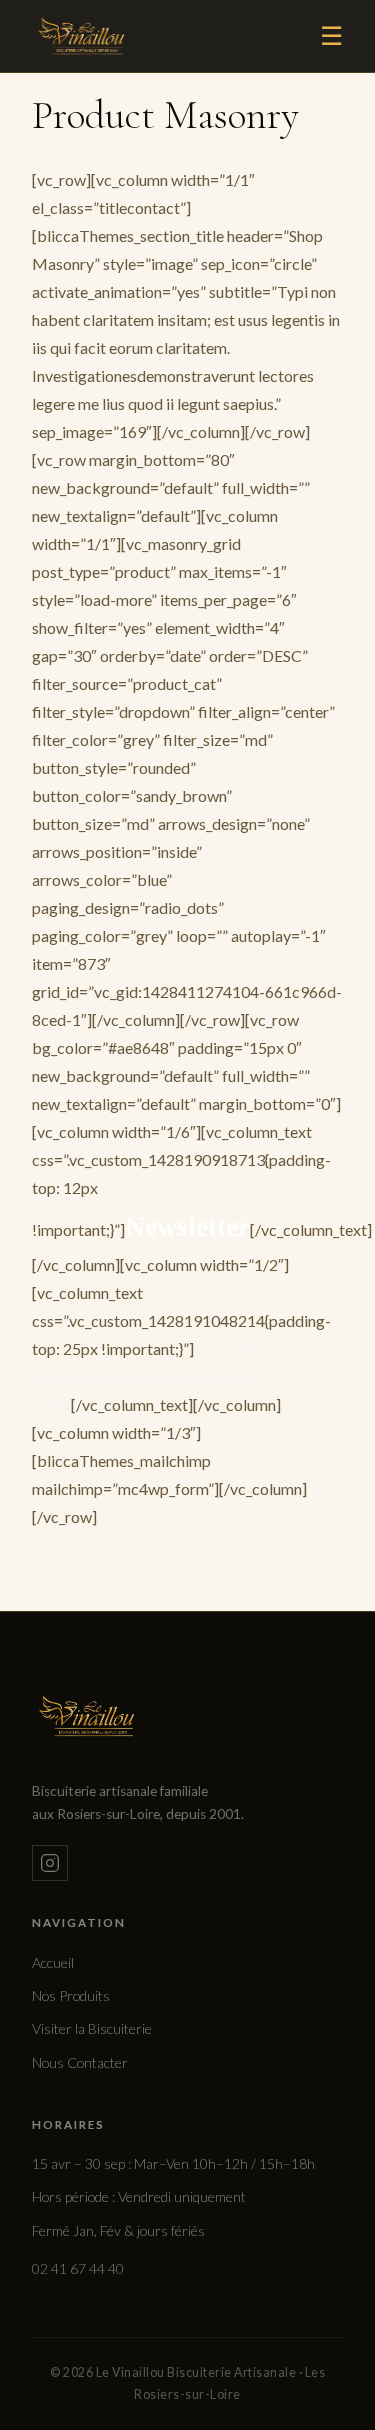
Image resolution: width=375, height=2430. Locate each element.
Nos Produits (71, 1995)
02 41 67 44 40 (78, 2268)
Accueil (53, 1962)
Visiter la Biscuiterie (92, 2028)
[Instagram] (50, 1863)
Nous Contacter (80, 2062)
